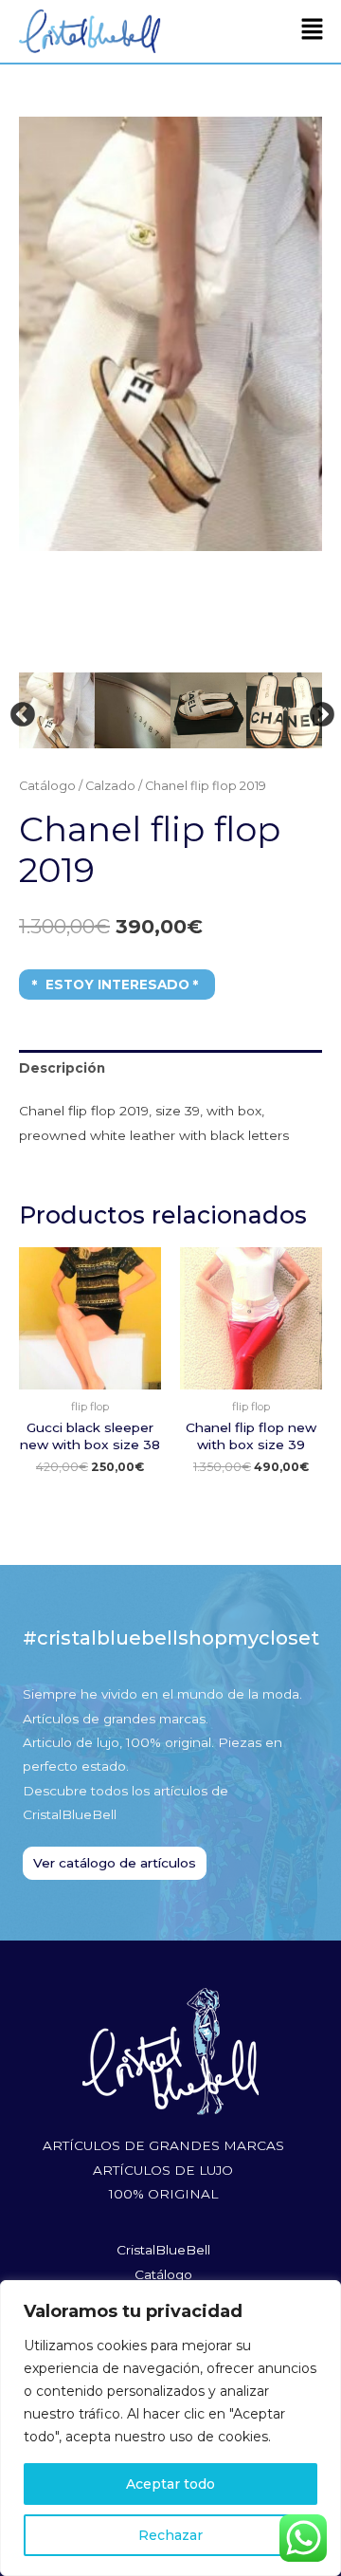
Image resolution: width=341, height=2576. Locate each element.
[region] (170, 2428)
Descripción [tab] (62, 1068)
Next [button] (317, 710)
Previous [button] (18, 710)
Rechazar (170, 2535)
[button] (313, 31)
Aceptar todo (170, 2484)
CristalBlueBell (163, 2250)
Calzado (110, 786)
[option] (170, 233)
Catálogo (47, 786)
